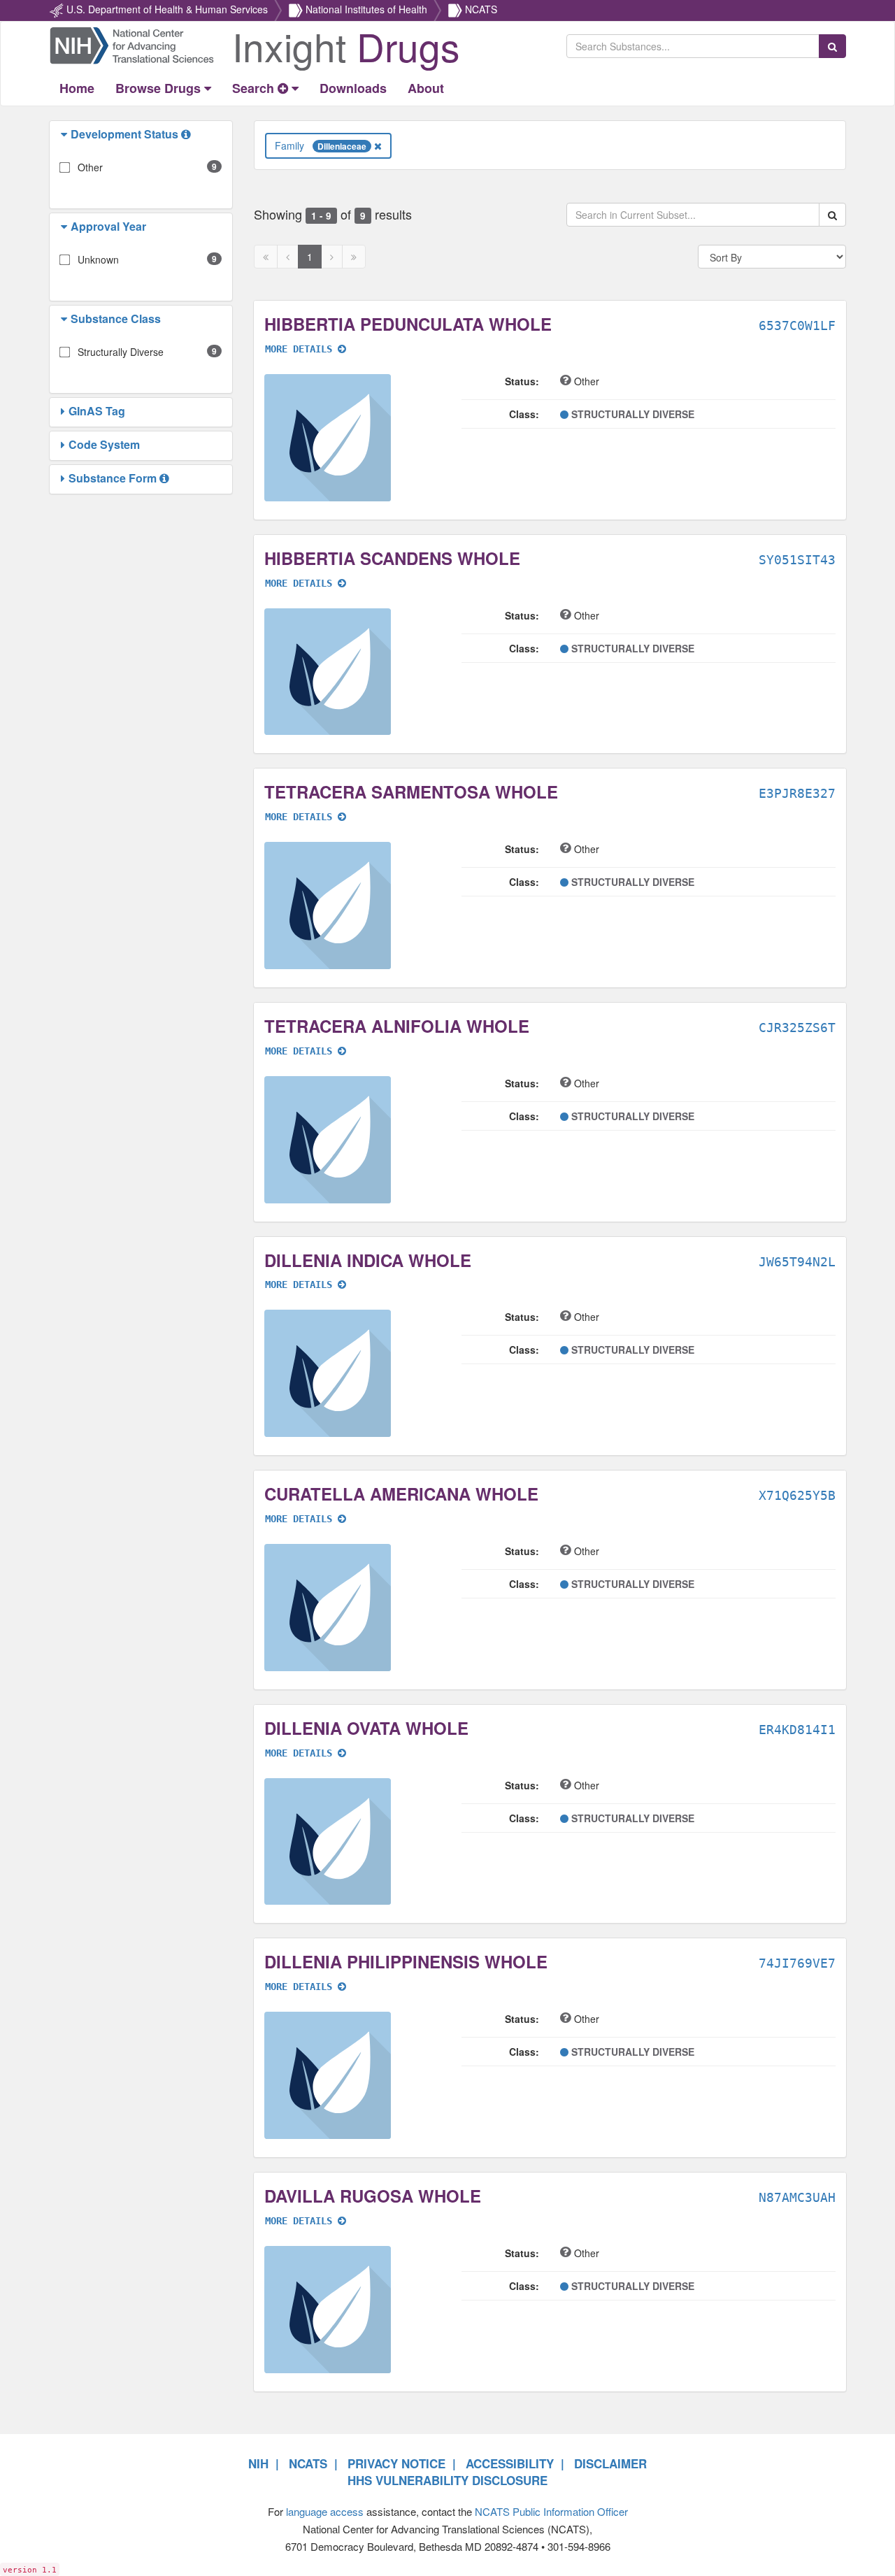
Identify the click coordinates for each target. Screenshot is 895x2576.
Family (321, 145)
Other (90, 167)
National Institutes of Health (366, 9)
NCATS (481, 9)
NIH (258, 2463)
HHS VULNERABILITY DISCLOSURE (447, 2480)
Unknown (98, 259)
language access (325, 2511)
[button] (66, 134)
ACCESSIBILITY (510, 2463)
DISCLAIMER (610, 2463)
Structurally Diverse (121, 352)
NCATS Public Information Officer (551, 2511)
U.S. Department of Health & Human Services (167, 9)
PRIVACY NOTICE (396, 2463)
